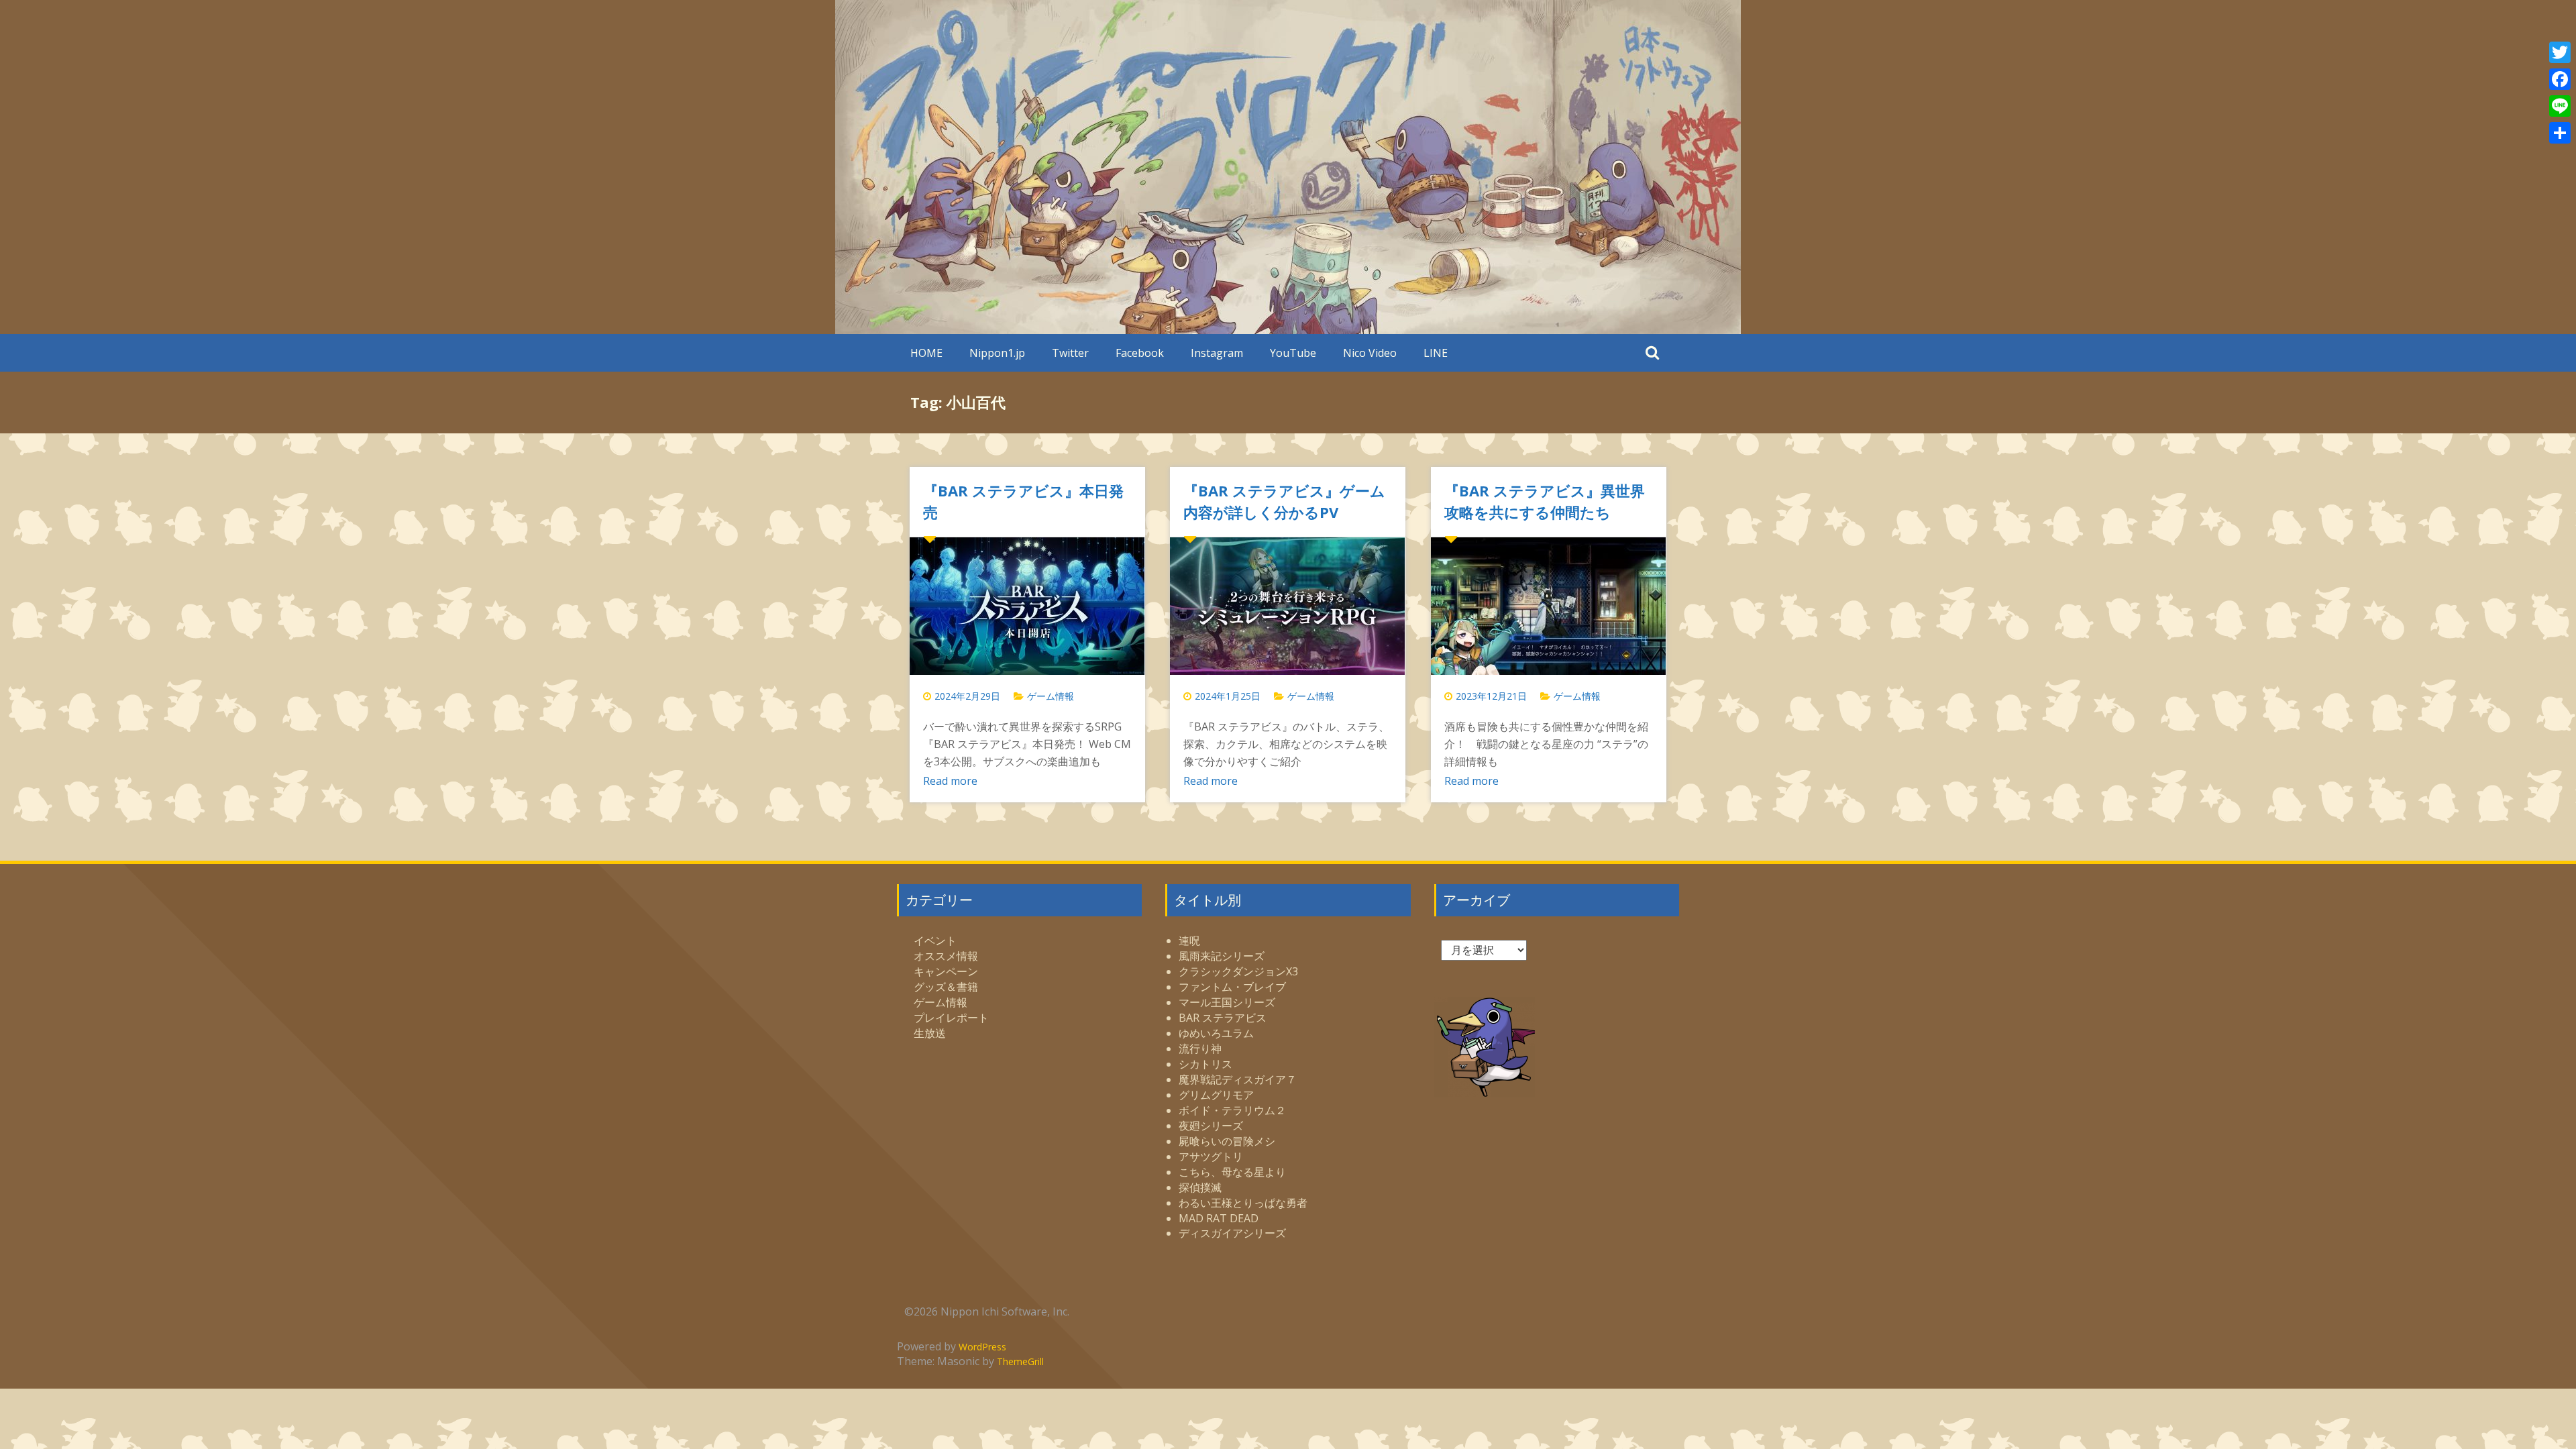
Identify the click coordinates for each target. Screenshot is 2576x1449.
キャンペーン (946, 971)
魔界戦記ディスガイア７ (1238, 1079)
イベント (935, 941)
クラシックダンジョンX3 (1238, 971)
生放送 (930, 1033)
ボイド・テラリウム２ (1232, 1110)
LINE (1436, 353)
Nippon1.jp (997, 353)
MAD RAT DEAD (1219, 1218)
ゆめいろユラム (1216, 1033)
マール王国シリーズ (1227, 1002)
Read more (950, 781)
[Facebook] (2560, 79)
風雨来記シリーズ (1222, 956)
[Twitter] (2560, 52)
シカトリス (1205, 1064)
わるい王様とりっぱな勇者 (1243, 1203)
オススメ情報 (946, 956)
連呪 (1189, 941)
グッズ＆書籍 (946, 987)
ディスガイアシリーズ (1232, 1233)
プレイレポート (951, 1018)
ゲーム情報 (1051, 696)
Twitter (1070, 353)
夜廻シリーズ (1211, 1126)
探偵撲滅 (1200, 1187)
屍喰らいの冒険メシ (1227, 1141)
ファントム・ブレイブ (1232, 987)
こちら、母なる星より (1232, 1172)
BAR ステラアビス (1223, 1018)
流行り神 (1200, 1049)
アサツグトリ (1211, 1157)
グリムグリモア (1216, 1095)
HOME (926, 353)
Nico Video (1370, 353)
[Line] (2560, 106)
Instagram (1217, 353)
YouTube (1293, 353)
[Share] (2560, 133)
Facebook (1140, 353)
